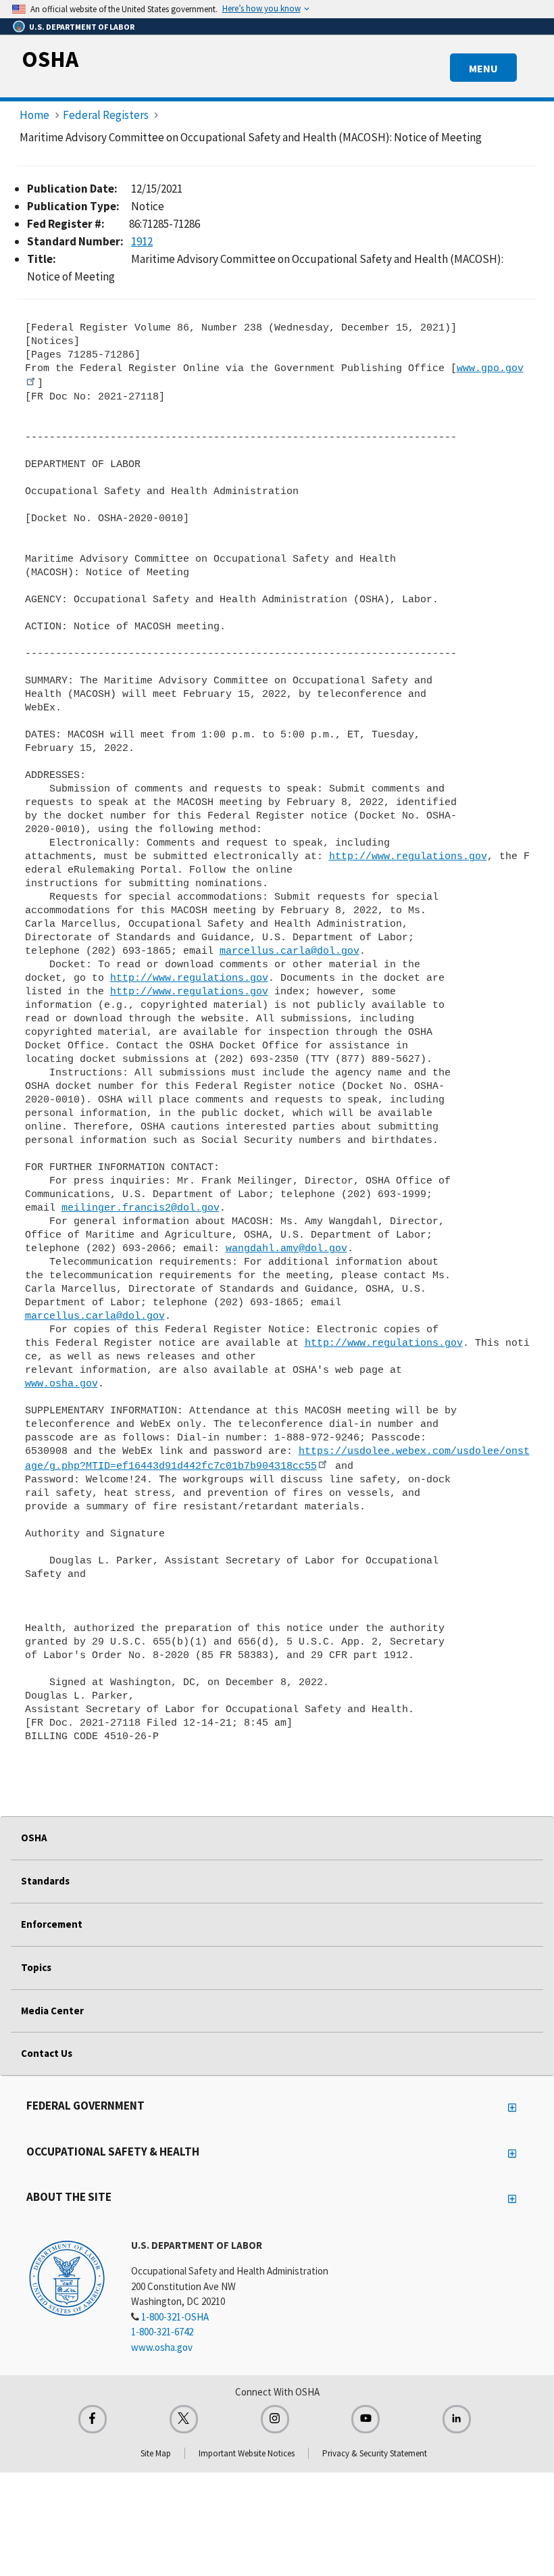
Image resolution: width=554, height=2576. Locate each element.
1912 (142, 241)
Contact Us (47, 2053)
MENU (483, 68)
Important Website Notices (247, 2453)
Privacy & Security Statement (375, 2453)
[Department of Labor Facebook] (93, 2419)
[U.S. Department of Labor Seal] (67, 2277)
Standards (45, 1881)
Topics (36, 1967)
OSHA (50, 59)
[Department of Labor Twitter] (184, 2419)
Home (34, 115)
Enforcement (52, 1924)
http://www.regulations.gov (408, 856)
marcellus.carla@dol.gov (289, 951)
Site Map (156, 2453)
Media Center (52, 2011)
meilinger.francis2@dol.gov (141, 1208)
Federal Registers (106, 115)
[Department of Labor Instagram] (275, 2419)
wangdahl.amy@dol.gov (286, 1248)
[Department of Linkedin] (457, 2419)
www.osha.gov (61, 1384)
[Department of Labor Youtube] (366, 2419)
